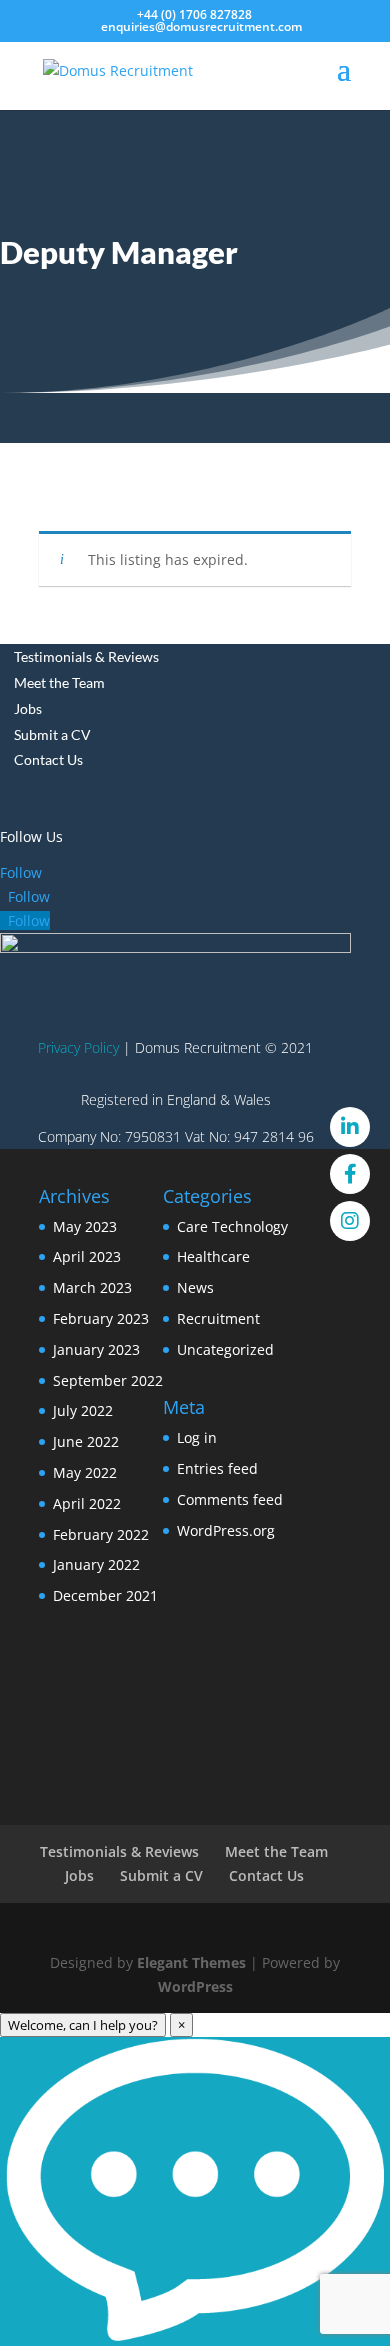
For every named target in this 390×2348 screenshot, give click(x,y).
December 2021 (105, 1595)
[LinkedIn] (350, 1127)
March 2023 (92, 1287)
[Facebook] (350, 1174)
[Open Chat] (195, 2191)
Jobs (28, 708)
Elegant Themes (191, 1962)
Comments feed (230, 1499)
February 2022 (101, 1534)
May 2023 (85, 1226)
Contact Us (48, 759)
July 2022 (83, 1410)
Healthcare (213, 1256)
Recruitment (218, 1318)
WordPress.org (226, 1530)
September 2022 (108, 1380)
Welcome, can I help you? (83, 2025)
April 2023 (87, 1256)
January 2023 (96, 1349)
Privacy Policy (78, 1047)
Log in (197, 1437)
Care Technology (232, 1226)
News (195, 1287)
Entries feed (217, 1468)
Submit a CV (52, 734)
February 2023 (101, 1318)
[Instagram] (350, 1221)
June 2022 (86, 1441)
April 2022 (87, 1503)
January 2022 (96, 1564)
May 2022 (85, 1472)
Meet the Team (59, 682)
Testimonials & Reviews (86, 656)
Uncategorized (225, 1349)
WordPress (195, 1986)
